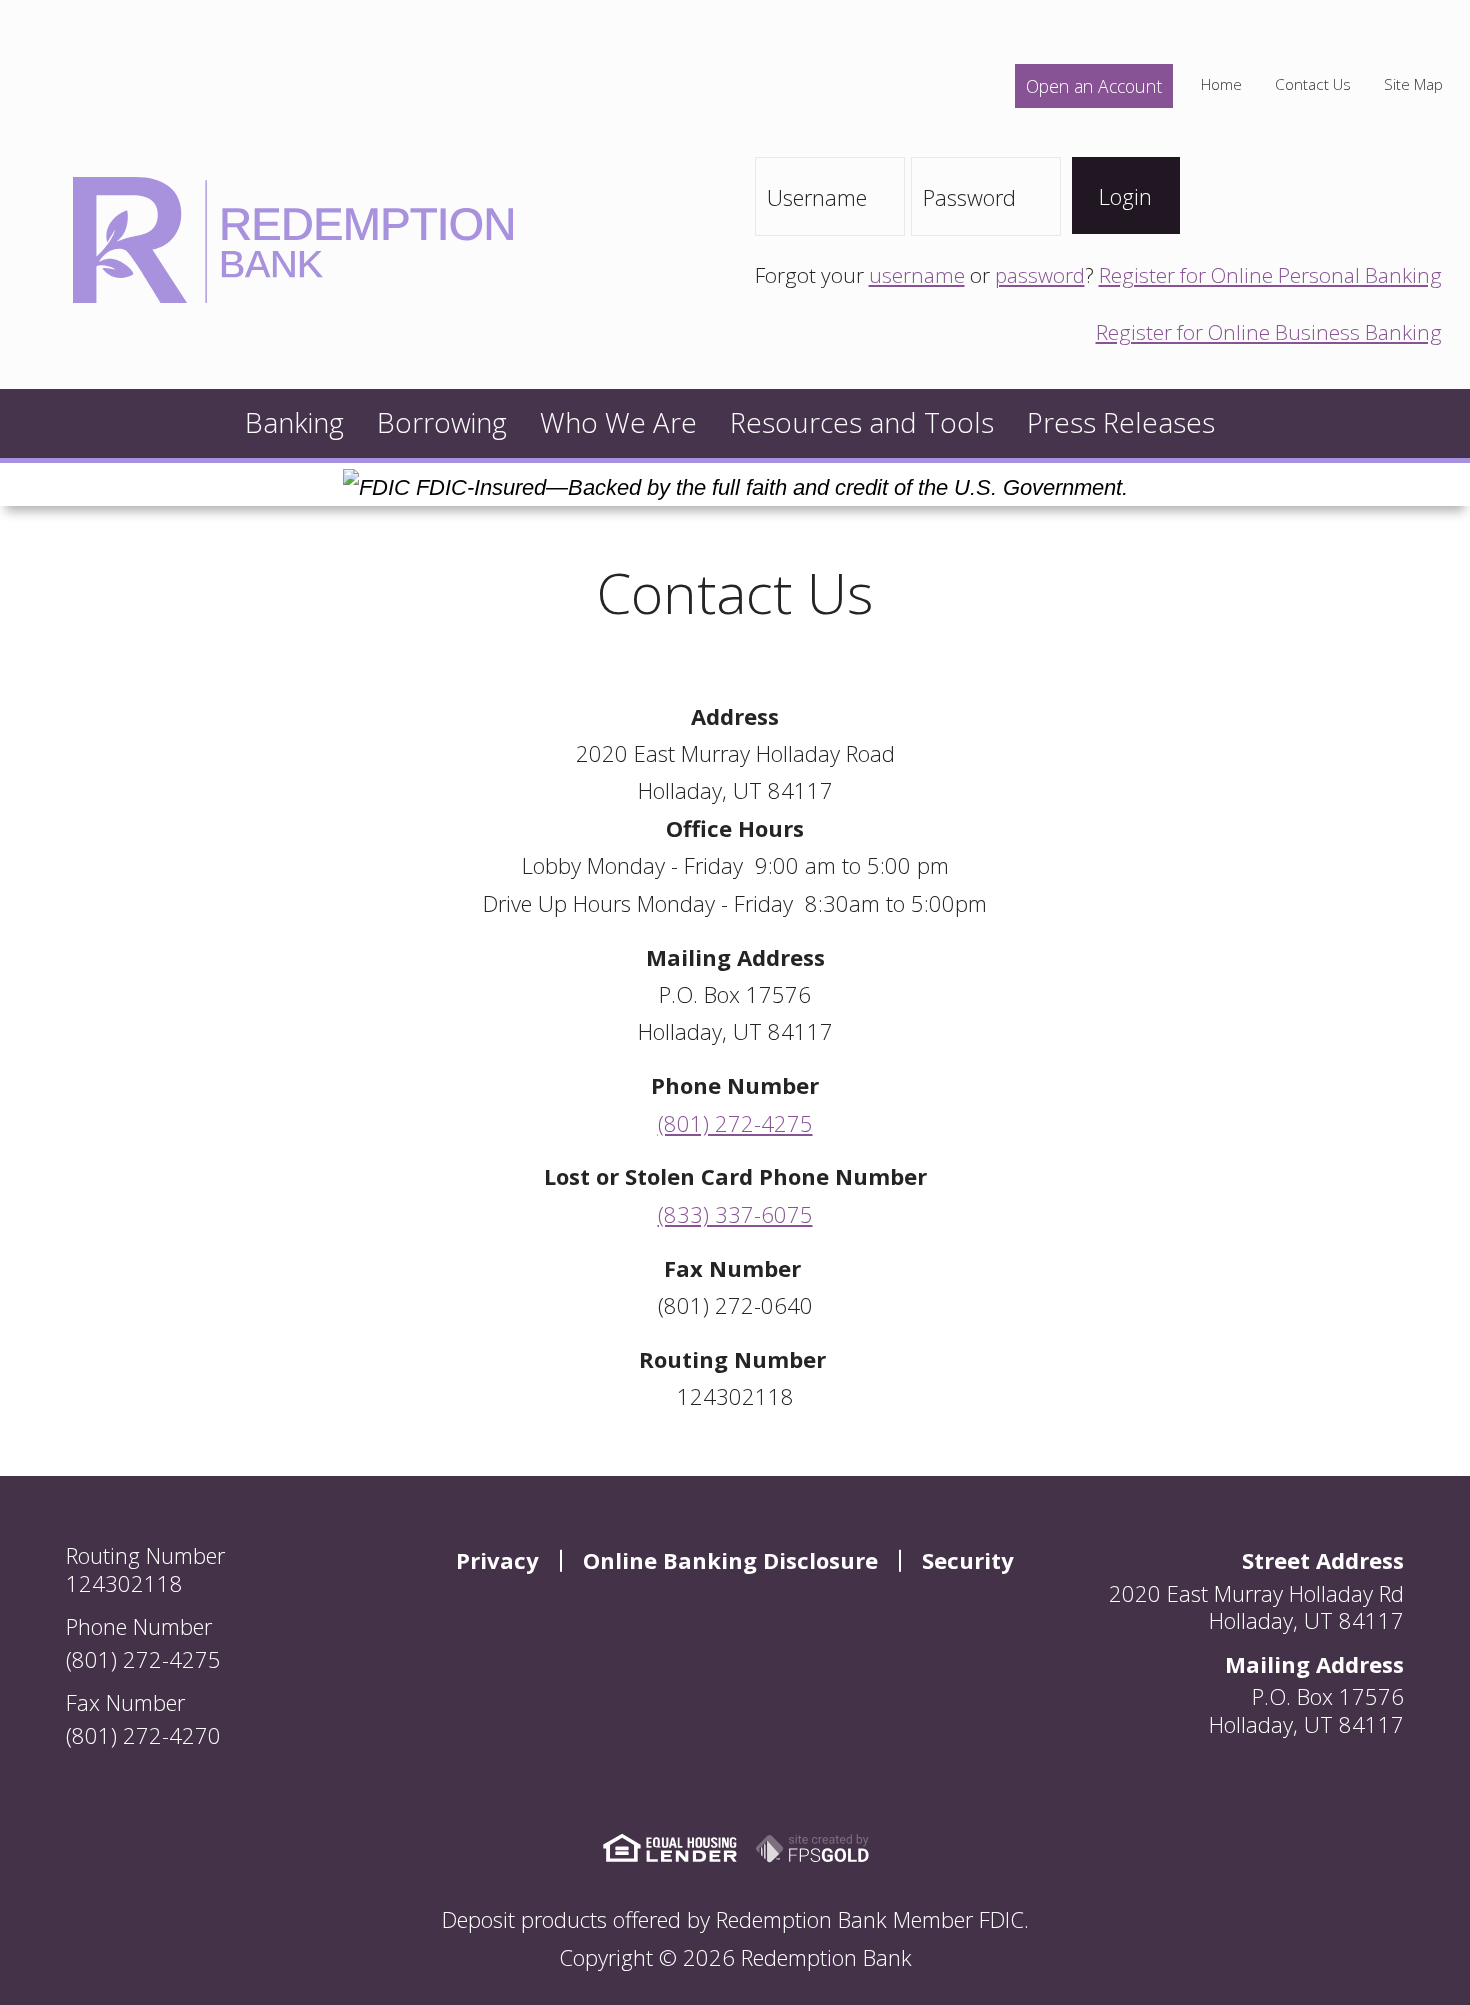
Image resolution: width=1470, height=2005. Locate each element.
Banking (294, 422)
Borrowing (442, 422)
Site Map (1413, 84)
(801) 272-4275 (735, 1123)
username (917, 275)
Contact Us (1313, 84)
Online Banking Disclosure (730, 1560)
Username (817, 197)
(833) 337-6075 (735, 1214)
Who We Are (618, 422)
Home (1221, 84)
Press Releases (1121, 422)
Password (969, 197)
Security (968, 1560)
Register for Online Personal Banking (1270, 275)
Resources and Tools (862, 422)
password (1040, 275)
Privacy (497, 1560)
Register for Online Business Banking (1269, 332)
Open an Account (1094, 86)
